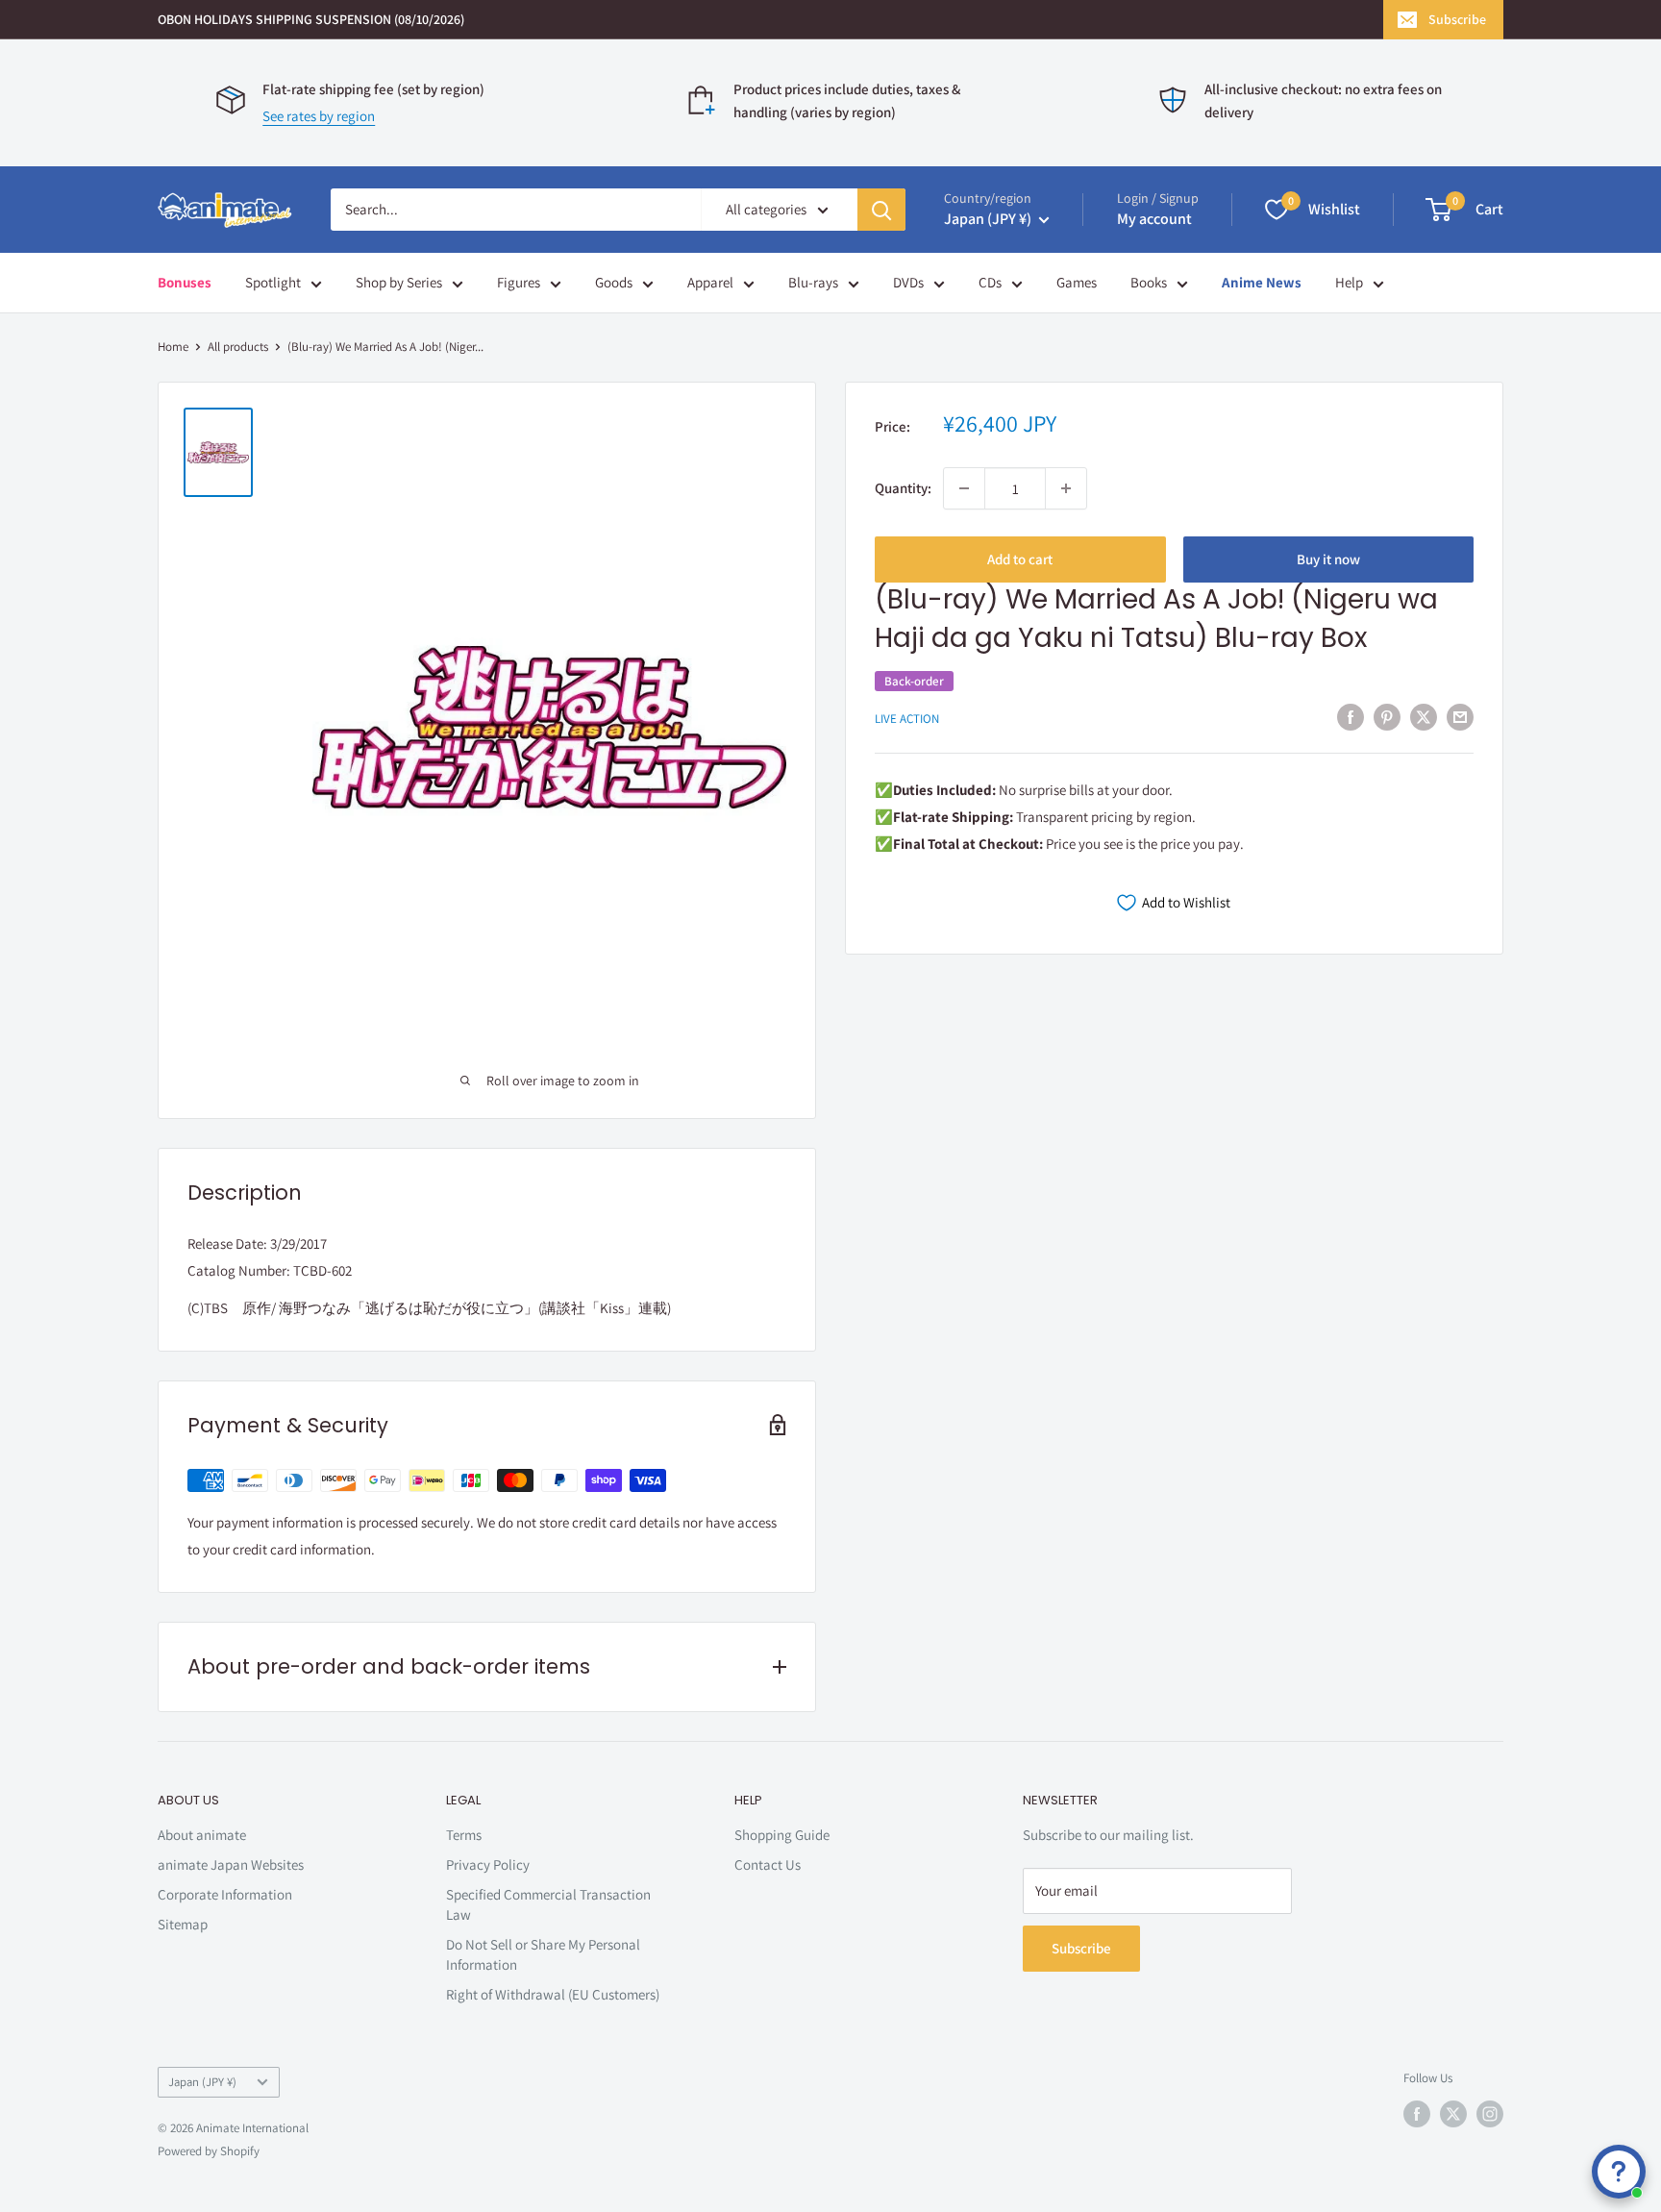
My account (1154, 219)
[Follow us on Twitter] (1453, 2114)
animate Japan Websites (231, 1864)
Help (1349, 282)
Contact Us (768, 1864)
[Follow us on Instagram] (1490, 2114)
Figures (519, 282)
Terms (464, 1835)
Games (1077, 282)
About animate (202, 1835)
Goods (614, 282)
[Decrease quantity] (964, 488)
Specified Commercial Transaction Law (548, 1904)
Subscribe (1457, 19)
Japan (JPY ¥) (202, 2082)
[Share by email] (1460, 717)
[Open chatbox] (1619, 2172)
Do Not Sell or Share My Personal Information (543, 1954)
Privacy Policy (488, 1864)
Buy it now (1328, 559)
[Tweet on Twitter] (1424, 717)
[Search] (881, 210)
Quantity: (903, 488)
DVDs (908, 282)
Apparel (710, 282)
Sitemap (183, 1924)
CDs (990, 282)
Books (1149, 282)
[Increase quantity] (1066, 488)
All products (238, 347)
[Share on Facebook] (1351, 717)
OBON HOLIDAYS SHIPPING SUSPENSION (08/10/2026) (311, 19)
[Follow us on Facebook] (1417, 2114)
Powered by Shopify (209, 2151)
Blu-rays (813, 282)
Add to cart (1020, 559)
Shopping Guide (782, 1835)
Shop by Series (399, 282)
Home (173, 347)
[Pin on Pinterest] (1387, 717)
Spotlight (273, 282)
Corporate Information (225, 1894)
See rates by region (319, 116)
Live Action (907, 719)
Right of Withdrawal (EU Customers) (553, 1994)
